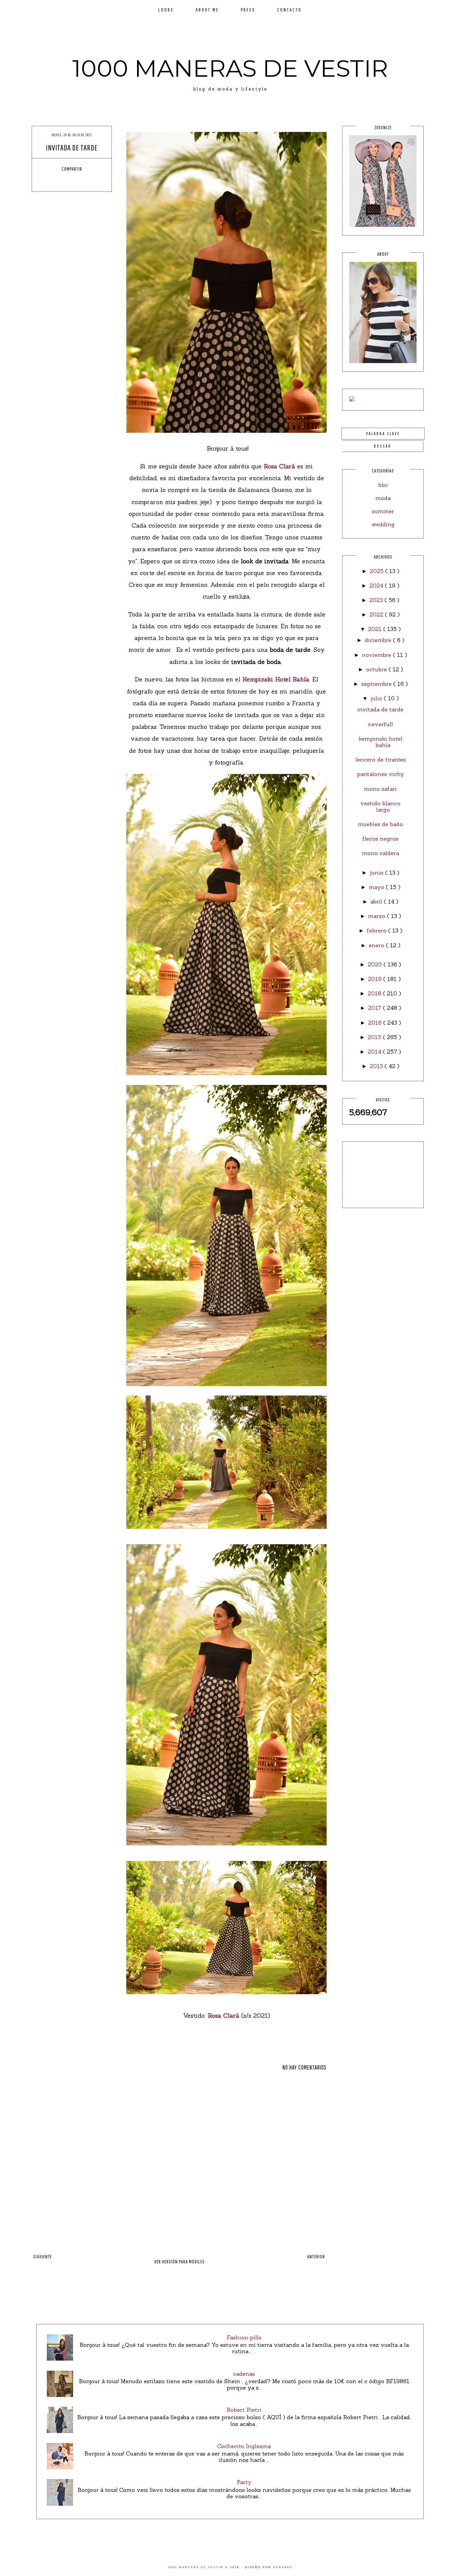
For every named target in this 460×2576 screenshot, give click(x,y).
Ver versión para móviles (179, 2262)
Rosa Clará (279, 466)
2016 (376, 1023)
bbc (383, 485)
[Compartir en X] (66, 181)
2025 (377, 571)
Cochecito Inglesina (244, 2446)
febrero (377, 930)
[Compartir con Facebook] (53, 181)
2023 (377, 600)
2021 (376, 629)
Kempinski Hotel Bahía (276, 679)
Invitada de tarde (380, 709)
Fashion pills (244, 2337)
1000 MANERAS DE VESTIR (230, 68)
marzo (377, 916)
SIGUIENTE (43, 2256)
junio (377, 873)
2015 (375, 1037)
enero (377, 945)
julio (377, 698)
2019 (376, 979)
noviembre (377, 655)
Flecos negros (380, 839)
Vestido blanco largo (380, 806)
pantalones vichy (381, 774)
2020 (376, 964)
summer (383, 511)
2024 (377, 586)
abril (377, 902)
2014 (375, 1052)
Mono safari (380, 789)
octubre (377, 669)
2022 (377, 614)
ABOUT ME (207, 10)
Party (244, 2482)
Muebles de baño (381, 824)
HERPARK (283, 2567)
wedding (383, 524)
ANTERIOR (316, 2256)
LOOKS (166, 10)
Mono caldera (381, 853)
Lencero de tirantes (381, 760)
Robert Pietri (244, 2410)
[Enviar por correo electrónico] (91, 181)
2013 (377, 1066)
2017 (375, 1008)
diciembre (379, 640)
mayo (377, 887)
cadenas (244, 2374)
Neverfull (381, 724)
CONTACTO (289, 10)
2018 (375, 993)
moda (383, 498)
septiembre (377, 684)
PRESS (248, 10)
